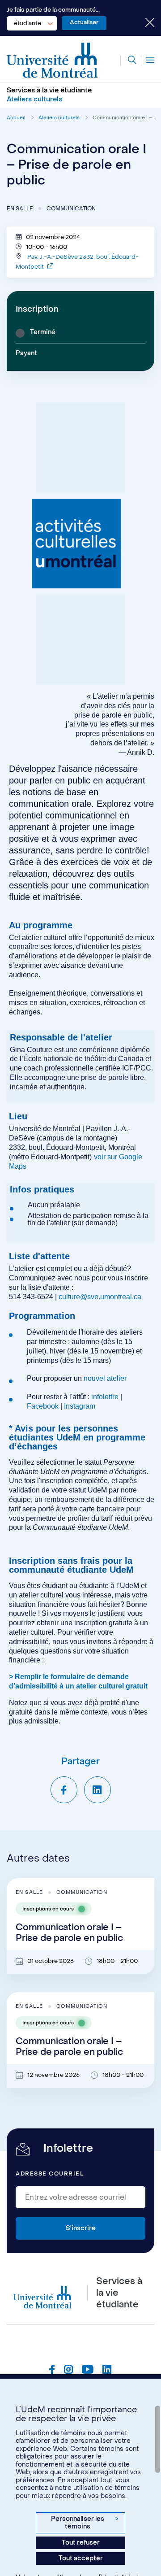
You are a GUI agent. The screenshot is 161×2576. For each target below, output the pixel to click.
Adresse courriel (50, 2174)
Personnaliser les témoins (85, 2523)
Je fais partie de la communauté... (53, 10)
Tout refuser (81, 2543)
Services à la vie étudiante (49, 90)
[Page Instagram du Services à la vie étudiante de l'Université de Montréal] (68, 2371)
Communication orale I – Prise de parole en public (69, 1933)
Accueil (16, 118)
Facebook (44, 1406)
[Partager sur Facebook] (64, 1790)
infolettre (105, 1397)
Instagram (80, 1406)
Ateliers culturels (59, 118)
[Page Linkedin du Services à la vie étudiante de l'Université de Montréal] (107, 2371)
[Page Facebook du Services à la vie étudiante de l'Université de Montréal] (52, 2371)
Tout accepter (81, 2558)
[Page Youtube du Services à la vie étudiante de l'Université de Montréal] (88, 2371)
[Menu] (148, 61)
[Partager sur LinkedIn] (97, 1790)
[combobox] (32, 23)
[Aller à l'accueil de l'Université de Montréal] (52, 61)
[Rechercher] (128, 61)
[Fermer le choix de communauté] (143, 23)
